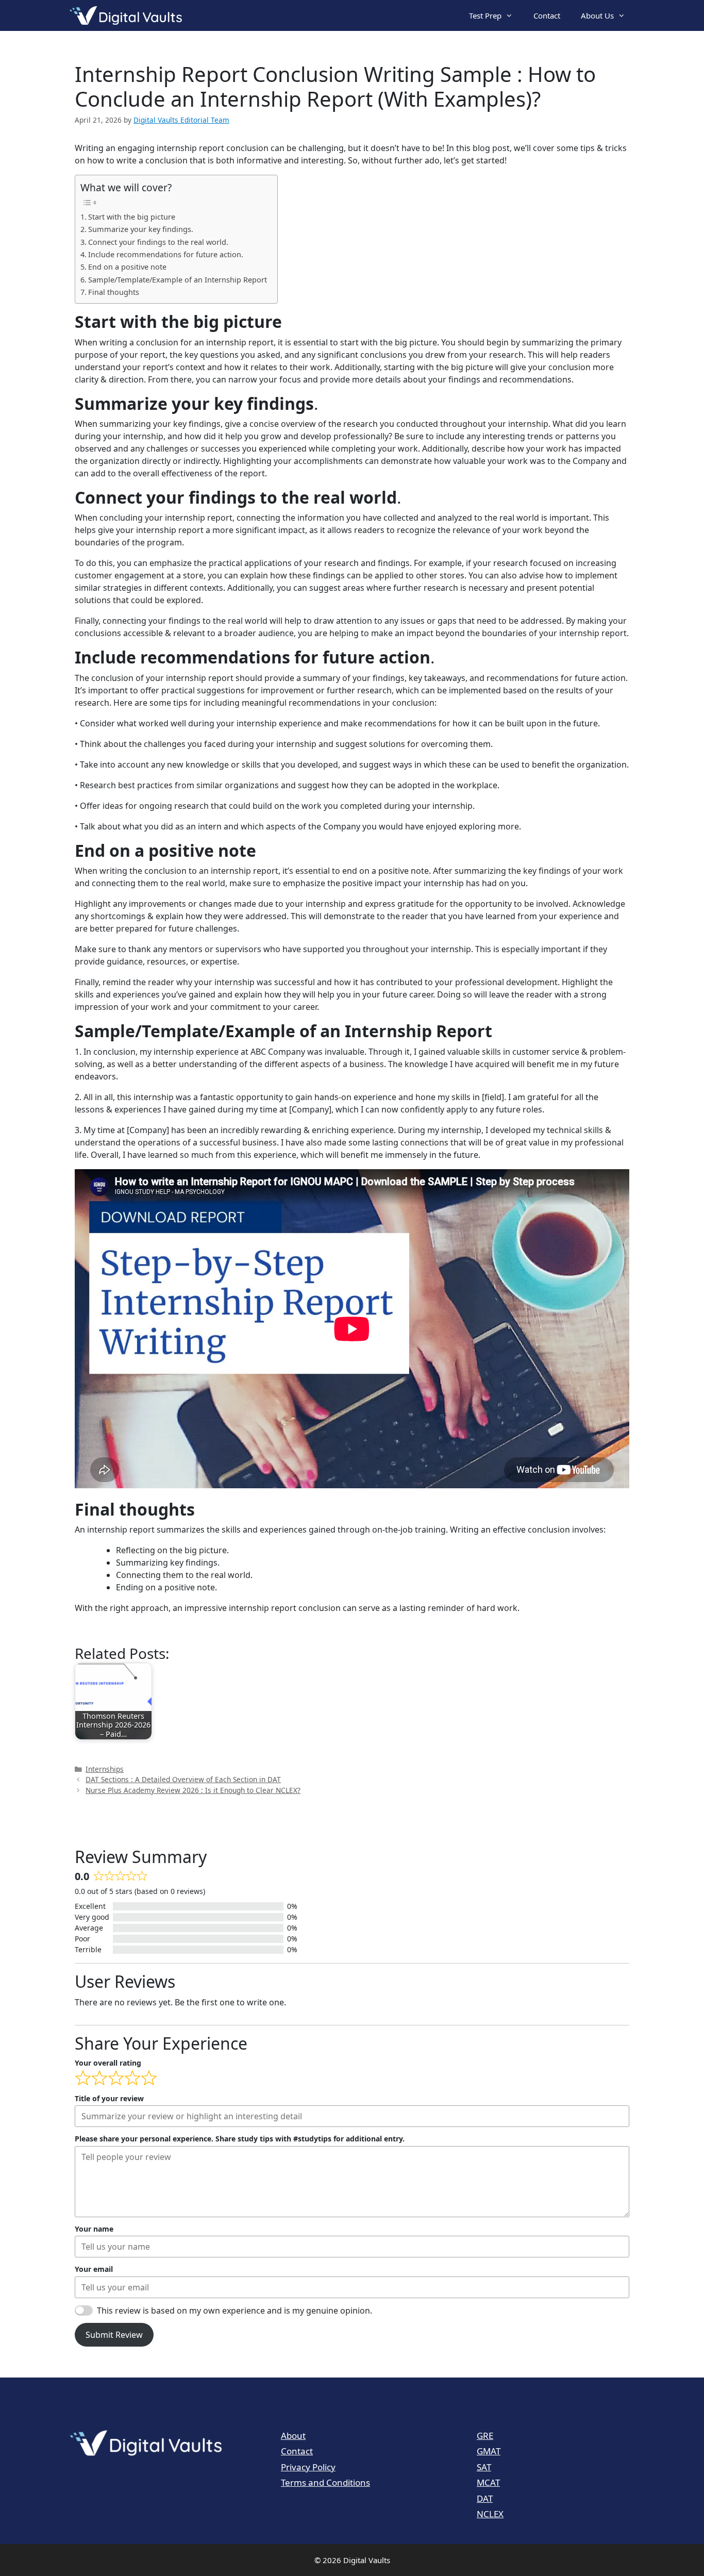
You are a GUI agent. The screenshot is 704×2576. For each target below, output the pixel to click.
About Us (597, 15)
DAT (485, 2498)
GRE (485, 2436)
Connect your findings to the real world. (158, 242)
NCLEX (490, 2514)
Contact (547, 15)
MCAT (488, 2482)
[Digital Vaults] (128, 15)
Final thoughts (114, 292)
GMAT (489, 2451)
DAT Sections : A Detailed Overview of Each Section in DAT (183, 1779)
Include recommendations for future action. (166, 254)
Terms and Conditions (325, 2482)
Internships (105, 1769)
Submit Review (114, 2335)
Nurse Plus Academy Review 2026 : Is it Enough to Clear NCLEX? (193, 1790)
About (293, 2436)
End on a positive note (127, 267)
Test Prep (485, 15)
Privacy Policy (308, 2467)
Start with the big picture (132, 217)
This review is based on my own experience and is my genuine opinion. (234, 2311)
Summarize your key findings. (141, 229)
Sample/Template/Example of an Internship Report (178, 280)
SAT (484, 2467)
